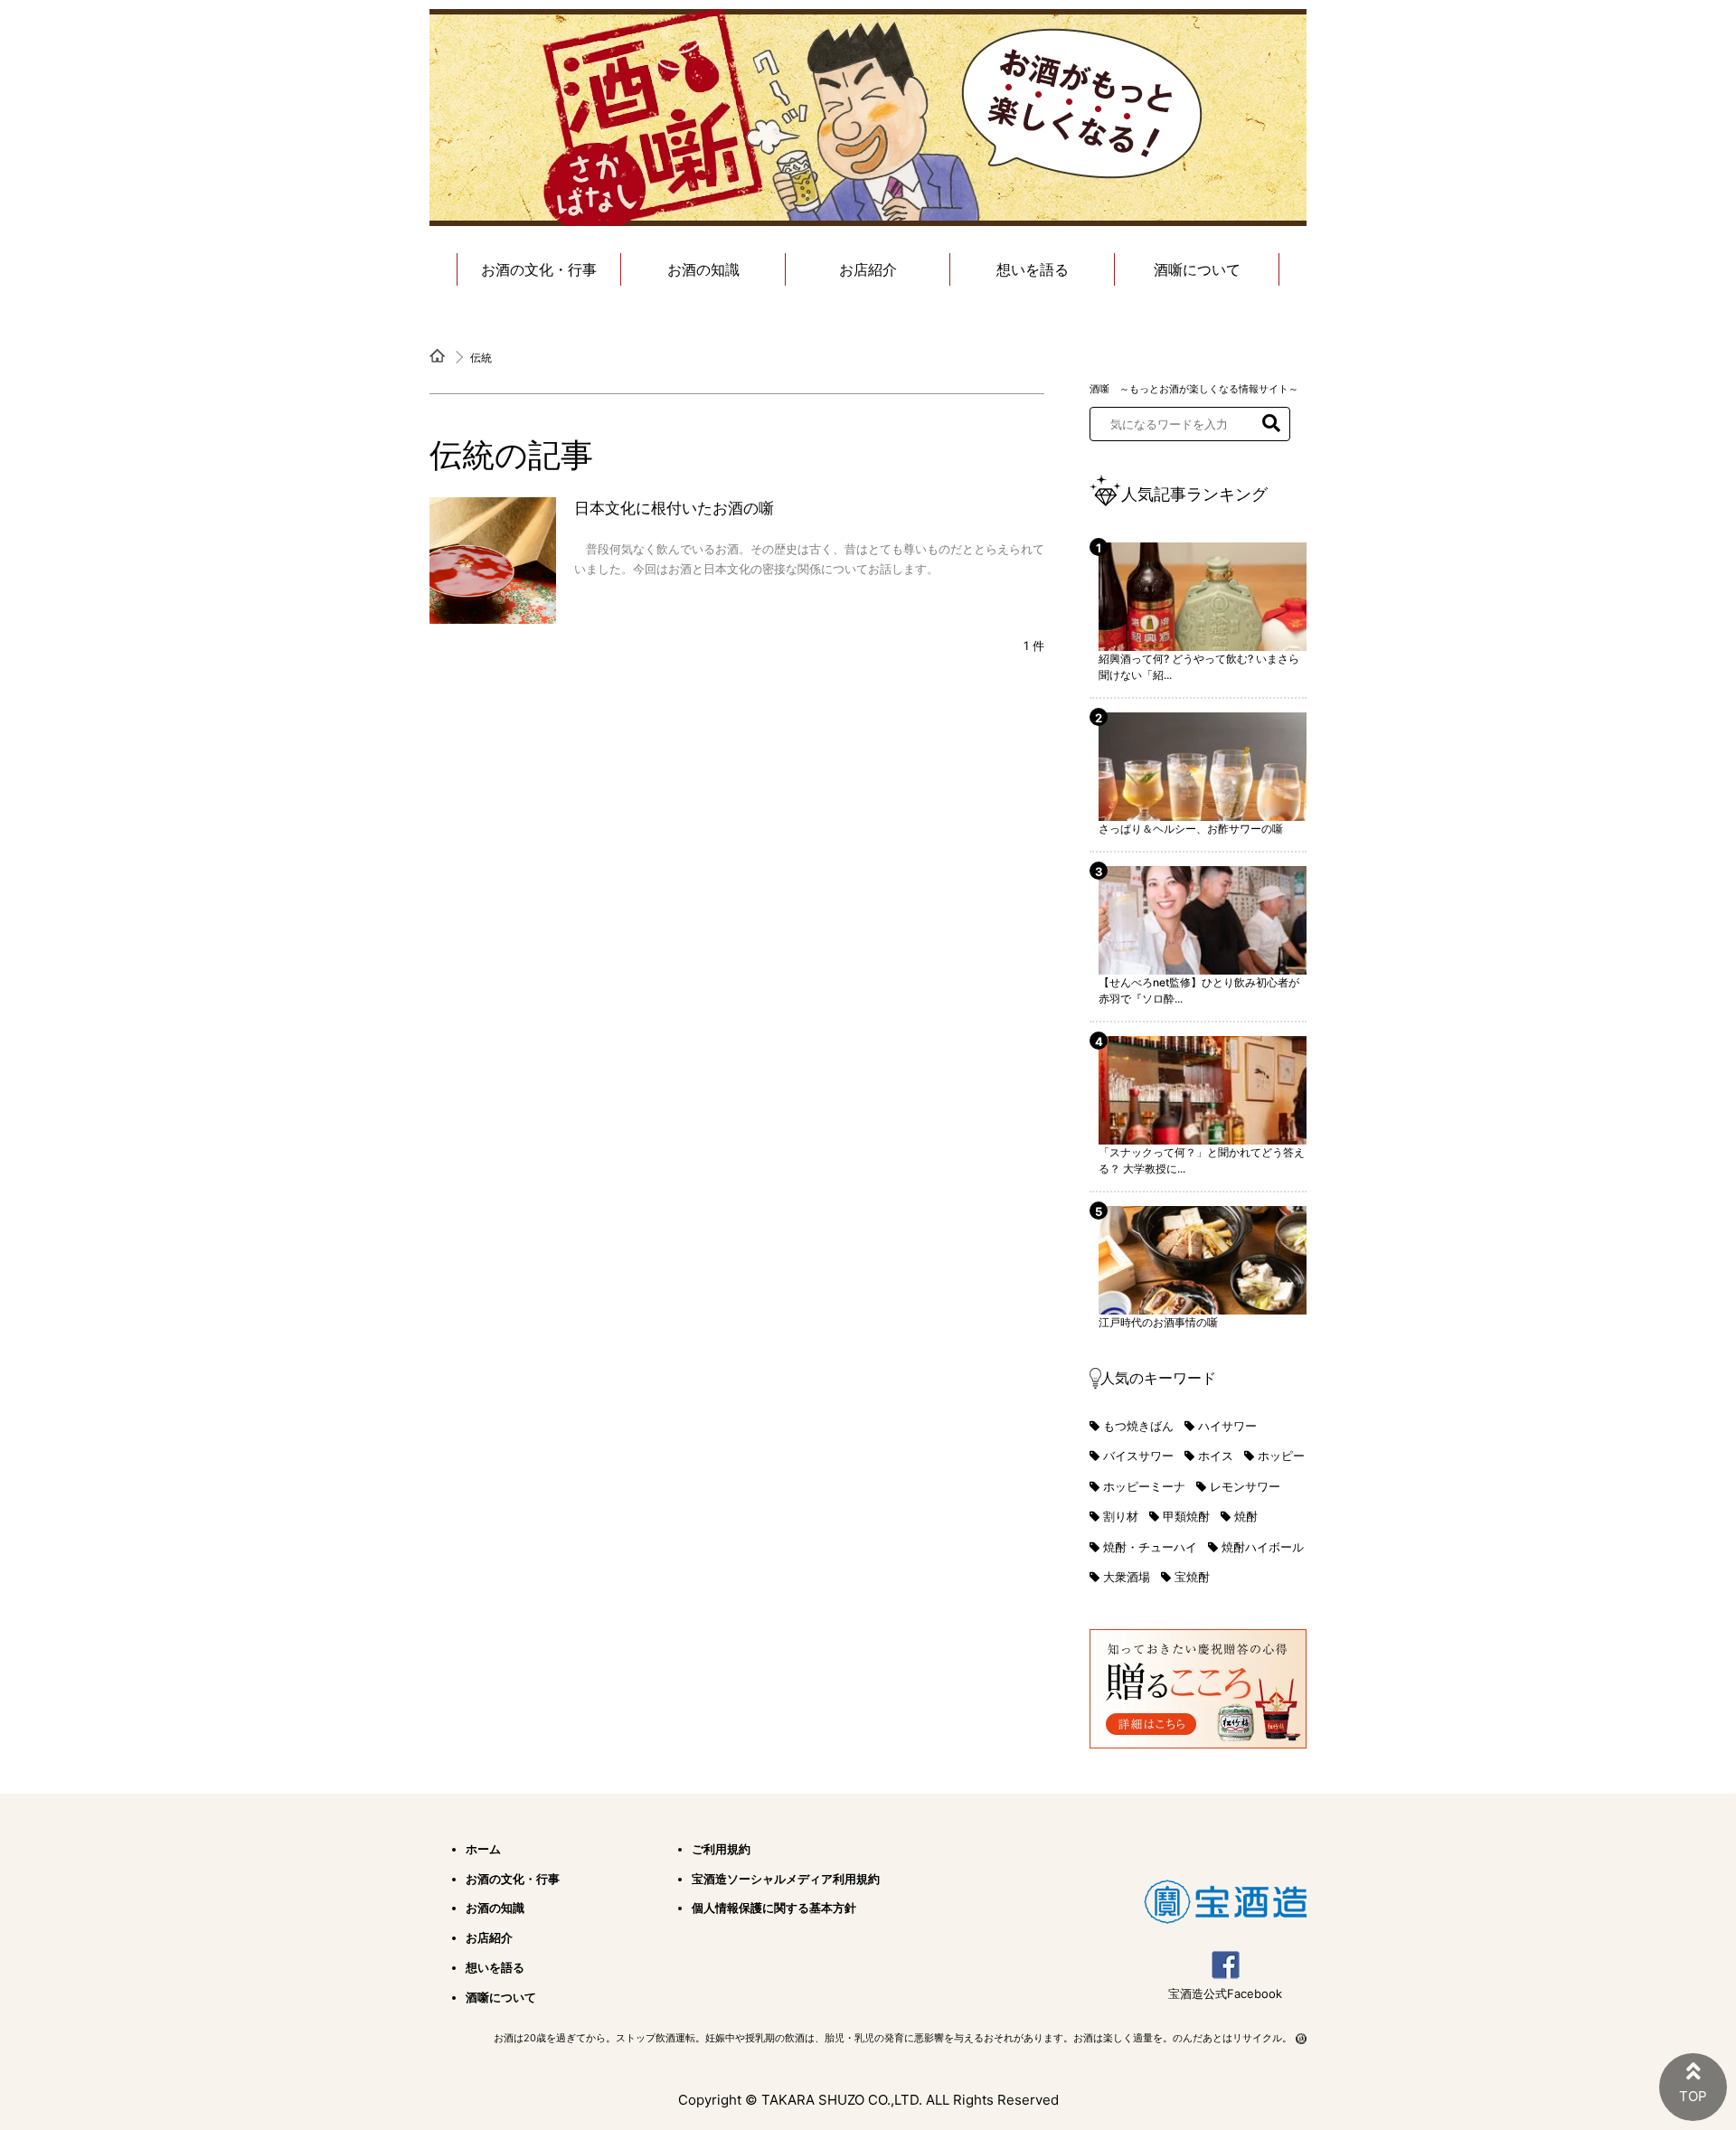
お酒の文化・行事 (539, 269)
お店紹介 (868, 269)
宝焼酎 (1192, 1577)
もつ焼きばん (1138, 1426)
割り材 (1121, 1516)
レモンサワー (1245, 1486)
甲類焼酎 (1186, 1516)
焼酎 (1246, 1516)
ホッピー (1281, 1456)
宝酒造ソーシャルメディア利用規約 (786, 1879)
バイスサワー (1138, 1456)
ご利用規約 (721, 1849)
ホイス (1216, 1456)
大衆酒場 (1127, 1577)
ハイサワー (1227, 1426)
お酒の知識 (703, 269)
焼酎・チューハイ (1150, 1547)
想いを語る (1033, 269)
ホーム (483, 1849)
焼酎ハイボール (1263, 1547)
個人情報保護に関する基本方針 (774, 1908)
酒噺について (1197, 269)
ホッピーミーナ (1144, 1486)
